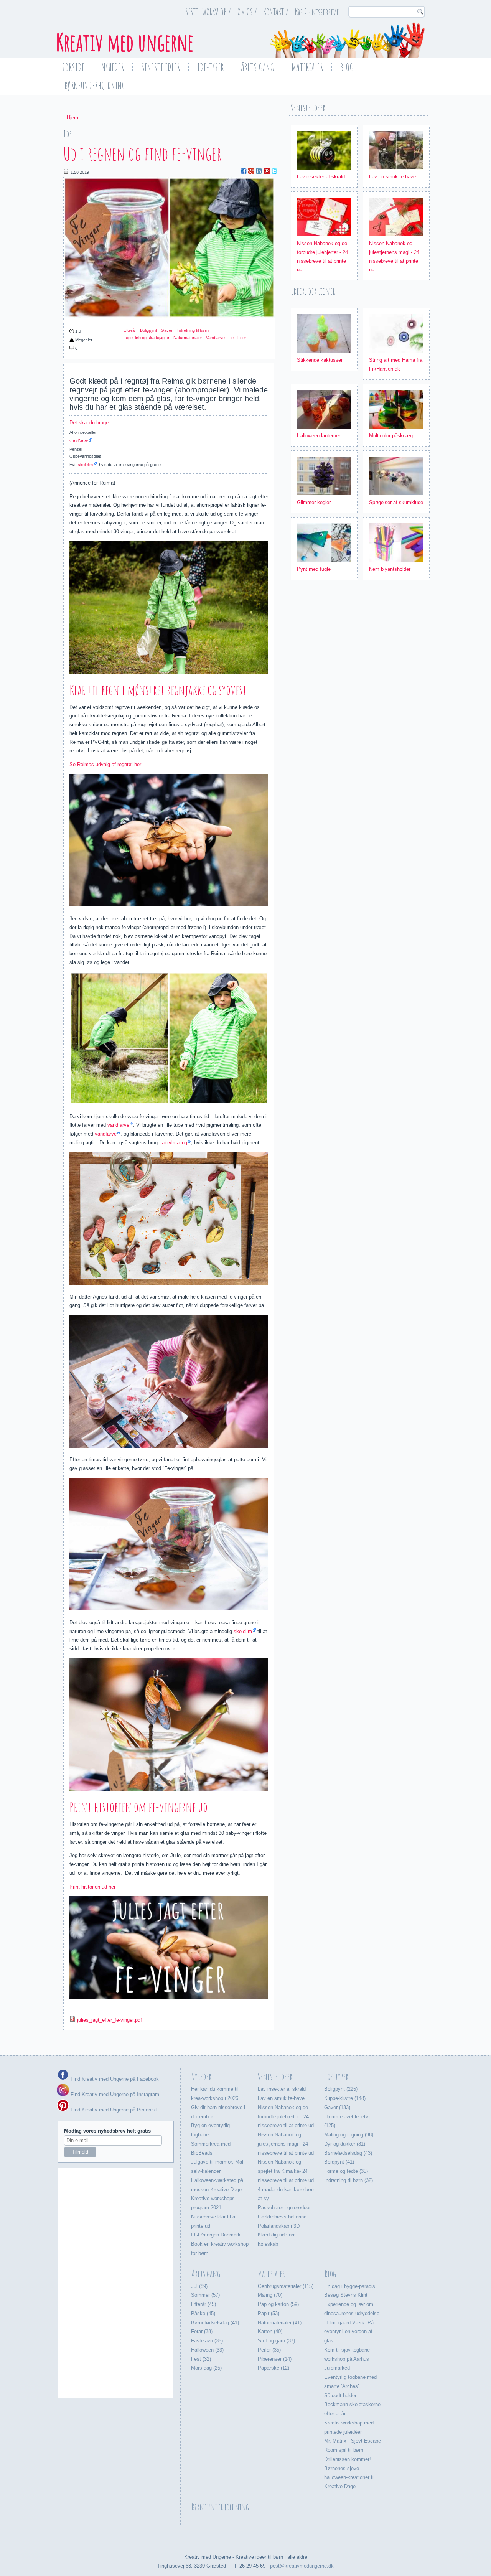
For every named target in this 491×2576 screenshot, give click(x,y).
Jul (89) (199, 2286)
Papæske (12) (274, 2368)
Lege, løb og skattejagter (147, 338)
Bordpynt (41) (339, 2162)
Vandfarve (215, 338)
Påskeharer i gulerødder (284, 2208)
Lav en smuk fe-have (392, 177)
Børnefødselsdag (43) (348, 2153)
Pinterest (267, 171)
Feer (242, 338)
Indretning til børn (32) (348, 2180)
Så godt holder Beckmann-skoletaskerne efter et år (352, 2405)
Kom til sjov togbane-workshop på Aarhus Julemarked (348, 2359)
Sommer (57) (205, 2295)
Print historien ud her (92, 1887)
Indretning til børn (193, 330)
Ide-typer (210, 67)
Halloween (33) (207, 2350)
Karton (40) (270, 2331)
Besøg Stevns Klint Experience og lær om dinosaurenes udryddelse (352, 2304)
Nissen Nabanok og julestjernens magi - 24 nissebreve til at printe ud (286, 2144)
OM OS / (247, 12)
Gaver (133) (337, 2107)
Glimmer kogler (314, 502)
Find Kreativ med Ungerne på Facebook (114, 2079)
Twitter (274, 171)
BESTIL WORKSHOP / (208, 12)
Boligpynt (148, 330)
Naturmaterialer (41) (280, 2323)
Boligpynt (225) (341, 2089)
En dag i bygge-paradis (350, 2286)
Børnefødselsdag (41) (215, 2323)
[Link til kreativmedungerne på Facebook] (63, 2079)
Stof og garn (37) (276, 2341)
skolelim (85, 465)
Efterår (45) (203, 2304)
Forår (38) (202, 2331)
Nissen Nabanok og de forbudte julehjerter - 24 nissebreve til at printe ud (286, 2117)
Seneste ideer (161, 67)
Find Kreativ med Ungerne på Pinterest (113, 2110)
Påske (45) (203, 2313)
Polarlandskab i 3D (279, 2226)
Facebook (244, 171)
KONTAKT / (276, 12)
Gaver (167, 330)
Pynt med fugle (314, 569)
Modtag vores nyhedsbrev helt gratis (107, 2131)
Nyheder (113, 67)
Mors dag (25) (206, 2368)
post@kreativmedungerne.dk (302, 2566)
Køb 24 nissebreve (317, 12)
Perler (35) (269, 2350)
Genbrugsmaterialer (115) (286, 2286)
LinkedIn (259, 171)
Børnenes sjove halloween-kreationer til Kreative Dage (349, 2478)
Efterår (130, 330)
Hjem (72, 118)
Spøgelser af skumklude (396, 502)
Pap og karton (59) (278, 2304)
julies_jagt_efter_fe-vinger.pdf (110, 2020)
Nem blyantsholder (390, 569)
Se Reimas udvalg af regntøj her (105, 764)
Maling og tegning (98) (349, 2135)
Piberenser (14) (275, 2359)
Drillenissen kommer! (348, 2459)
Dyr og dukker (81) (345, 2144)
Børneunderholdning (95, 86)
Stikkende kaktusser (320, 360)
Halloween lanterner (319, 436)
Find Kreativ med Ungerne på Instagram (114, 2094)
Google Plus (251, 171)
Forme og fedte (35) (346, 2171)
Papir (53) (269, 2313)
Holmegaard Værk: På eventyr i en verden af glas (349, 2332)
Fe (231, 338)
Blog (347, 67)
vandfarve (79, 441)
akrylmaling (175, 1143)
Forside (73, 67)
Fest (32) (201, 2359)
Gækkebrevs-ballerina (282, 2217)
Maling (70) (270, 2295)
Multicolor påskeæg (391, 436)
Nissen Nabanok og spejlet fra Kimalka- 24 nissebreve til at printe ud (286, 2171)
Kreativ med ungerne (125, 42)
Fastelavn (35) (207, 2341)
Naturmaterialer (188, 338)
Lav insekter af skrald (321, 177)
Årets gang (258, 67)
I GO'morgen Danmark (216, 2235)
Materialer (307, 67)
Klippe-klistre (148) (345, 2098)
